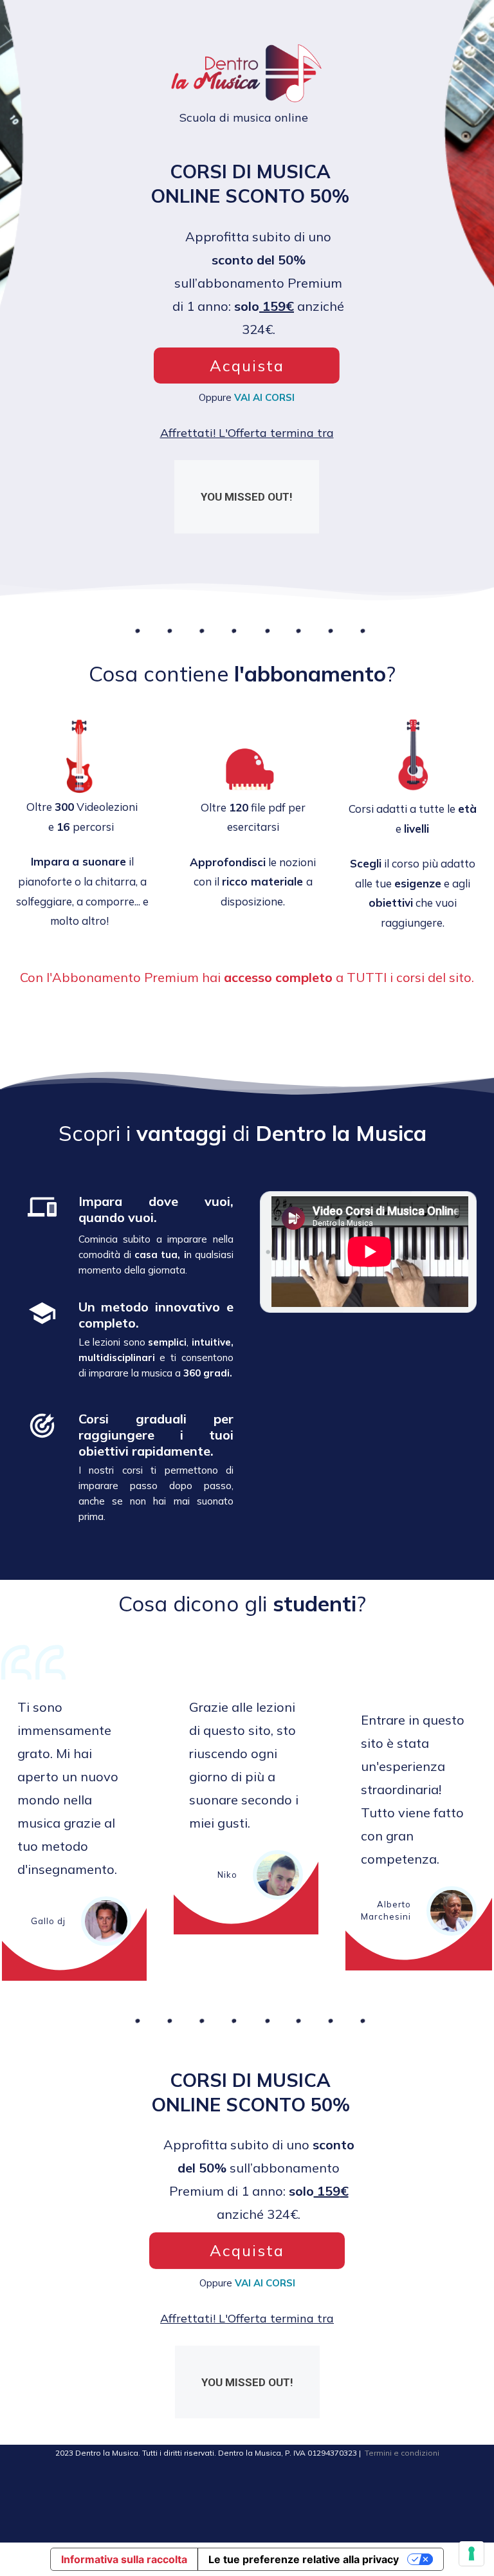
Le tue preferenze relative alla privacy (304, 2559)
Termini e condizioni (402, 2453)
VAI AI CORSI (264, 397)
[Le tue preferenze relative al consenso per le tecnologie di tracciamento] (471, 2553)
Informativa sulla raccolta (124, 2559)
